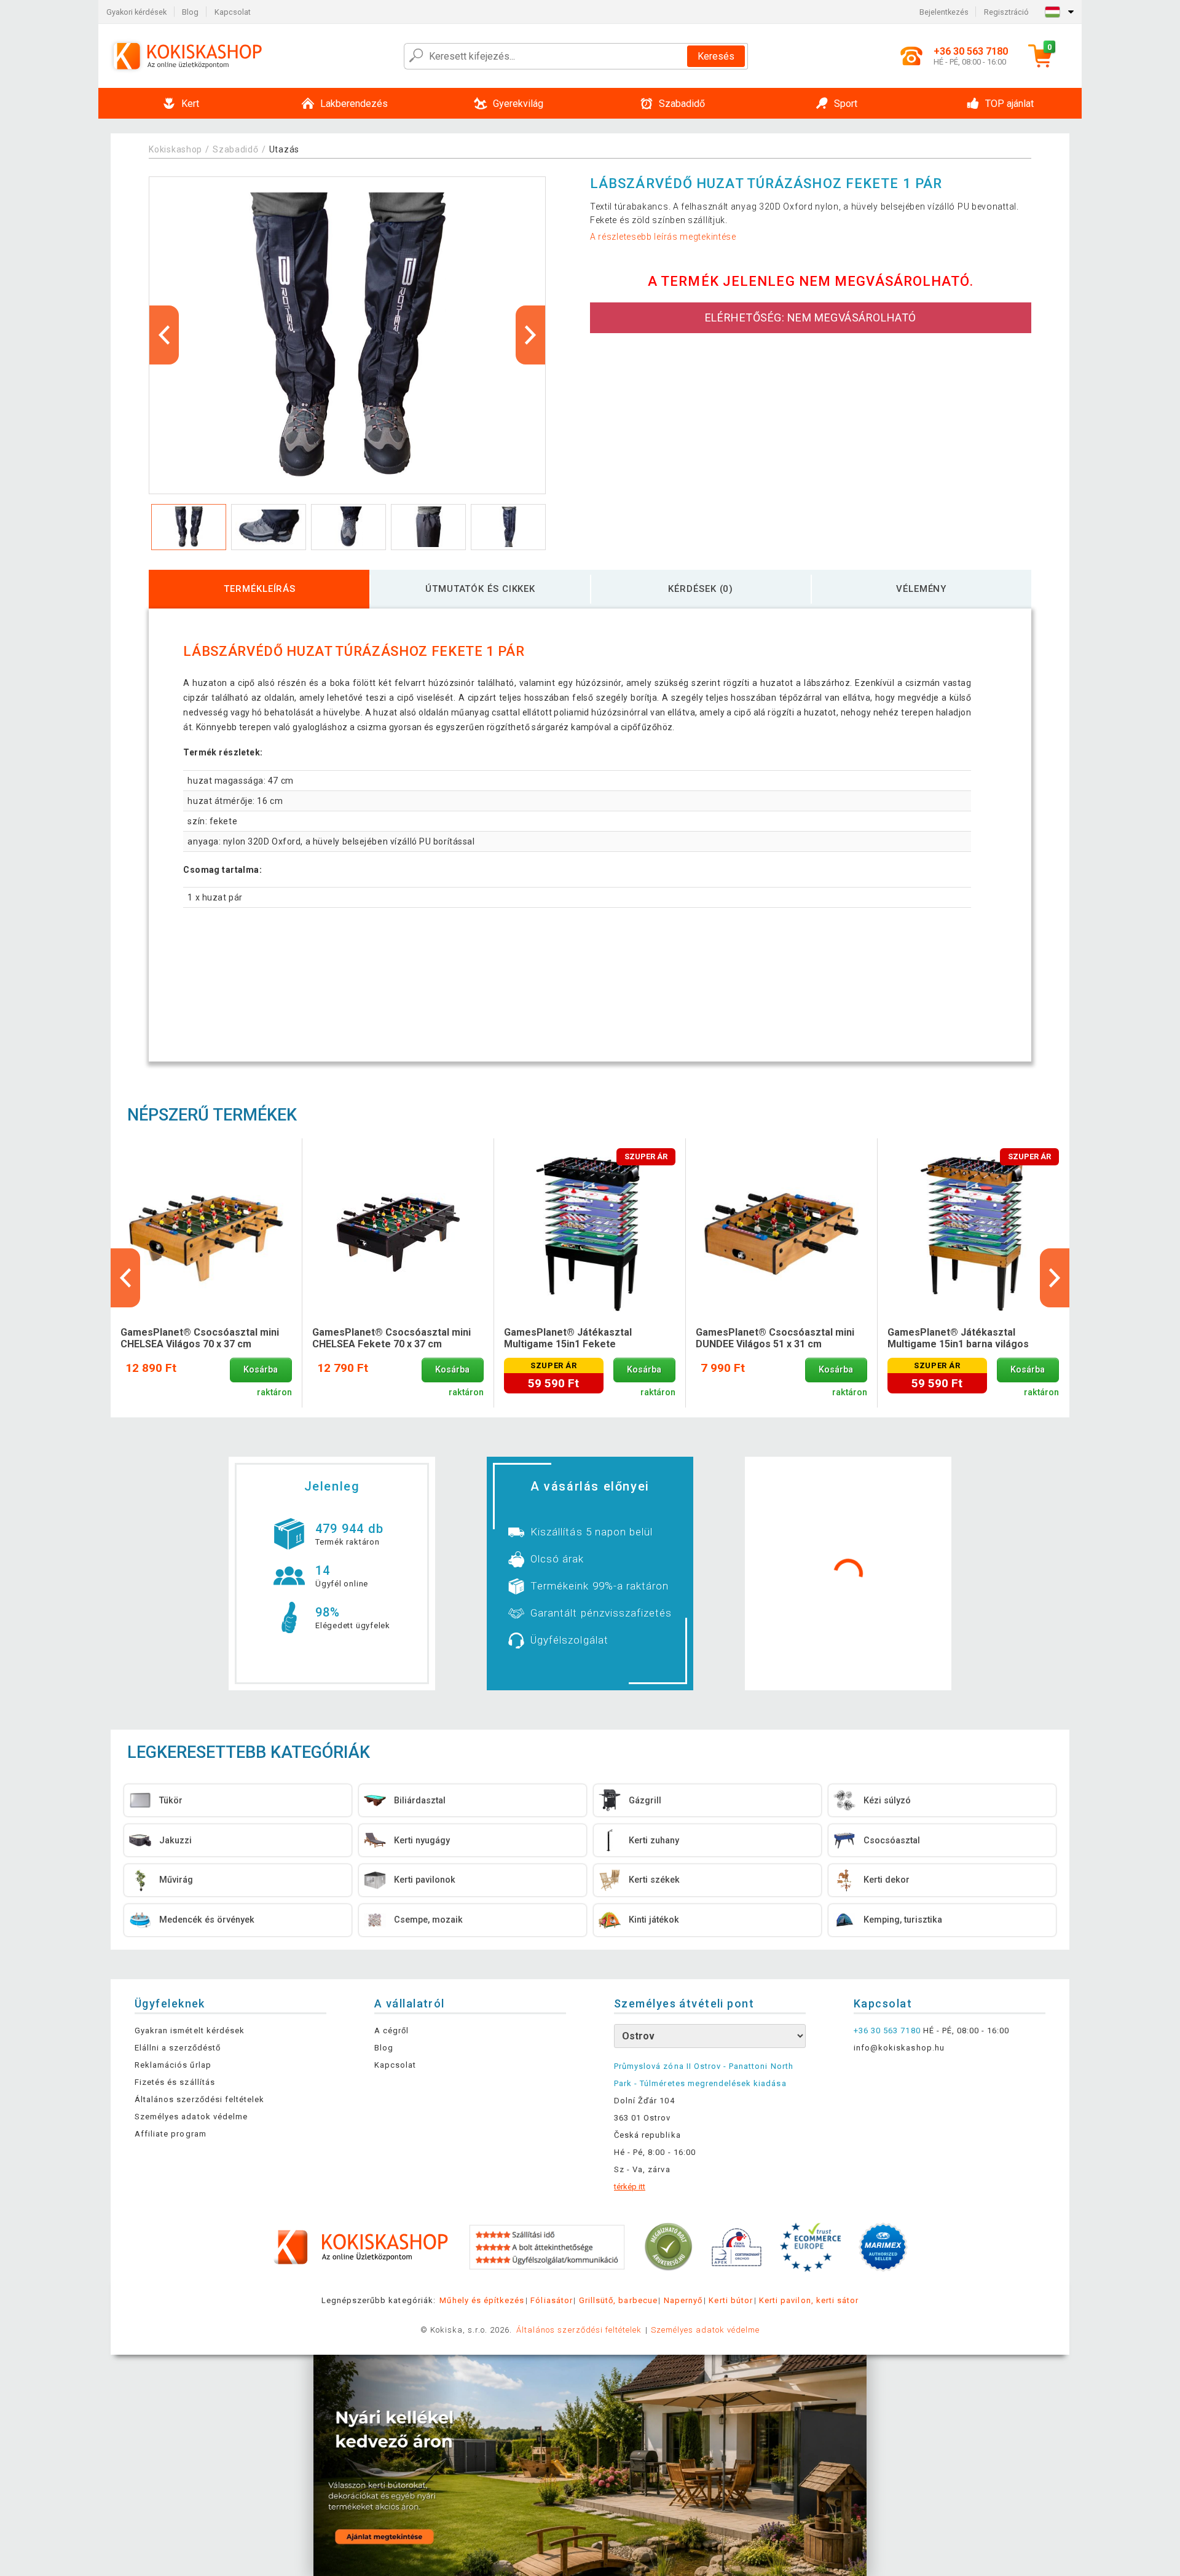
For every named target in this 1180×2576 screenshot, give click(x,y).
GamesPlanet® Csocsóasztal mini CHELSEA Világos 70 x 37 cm (200, 1338)
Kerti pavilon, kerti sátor (809, 2300)
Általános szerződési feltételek (199, 2099)
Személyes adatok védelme (191, 2117)
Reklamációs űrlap (173, 2065)
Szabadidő (235, 149)
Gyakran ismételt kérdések (190, 2030)
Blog (190, 12)
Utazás (284, 149)
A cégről (391, 2030)
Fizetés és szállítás (175, 2082)
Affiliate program (171, 2134)
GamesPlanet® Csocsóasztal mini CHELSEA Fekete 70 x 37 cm (391, 1338)
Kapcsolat (233, 12)
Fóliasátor (551, 2300)
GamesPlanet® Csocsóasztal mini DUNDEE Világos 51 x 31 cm (775, 1338)
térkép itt (630, 2187)
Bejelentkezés (944, 12)
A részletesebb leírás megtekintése (663, 237)
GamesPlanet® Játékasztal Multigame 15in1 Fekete (568, 1338)
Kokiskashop (175, 149)
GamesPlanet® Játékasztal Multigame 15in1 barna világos (958, 1338)
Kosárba (261, 1370)
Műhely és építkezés (482, 2300)
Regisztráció (1006, 12)
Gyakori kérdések (136, 12)
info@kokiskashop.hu (899, 2048)
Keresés (716, 56)
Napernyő (683, 2300)
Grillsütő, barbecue (618, 2300)
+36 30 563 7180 (887, 2030)
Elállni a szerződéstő (178, 2048)
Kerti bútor (730, 2300)
